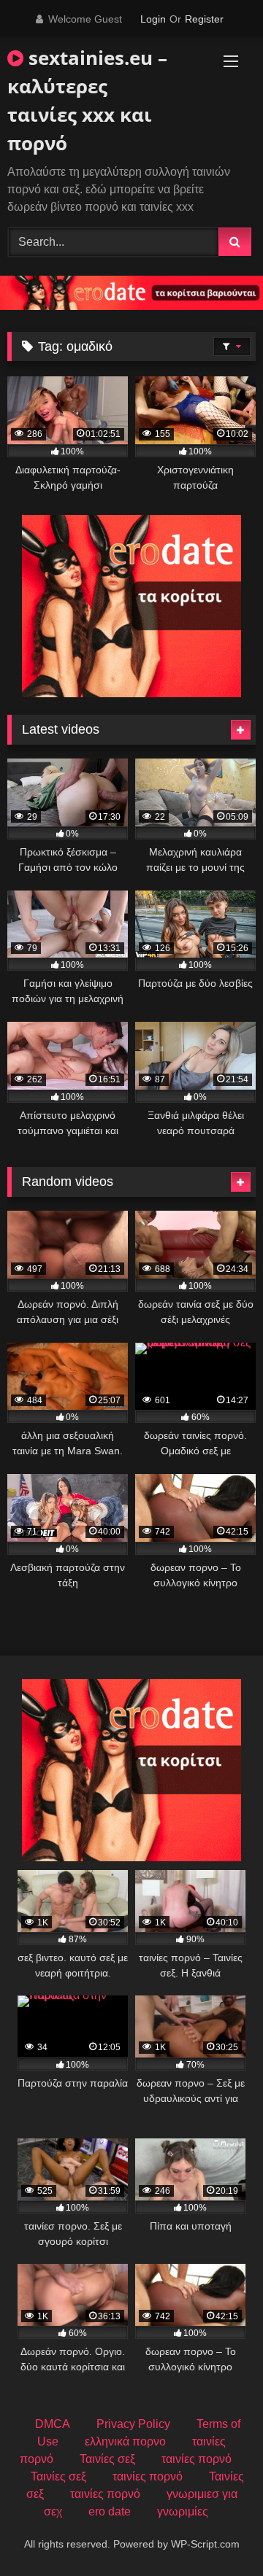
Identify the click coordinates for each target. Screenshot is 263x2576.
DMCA (53, 2424)
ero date (110, 2511)
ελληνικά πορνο (125, 2441)
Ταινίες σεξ (107, 2459)
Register (204, 19)
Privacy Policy (133, 2424)
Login (153, 19)
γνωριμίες (183, 2511)
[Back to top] (218, 2533)
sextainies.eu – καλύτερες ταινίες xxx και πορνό (87, 100)
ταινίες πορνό (197, 2459)
